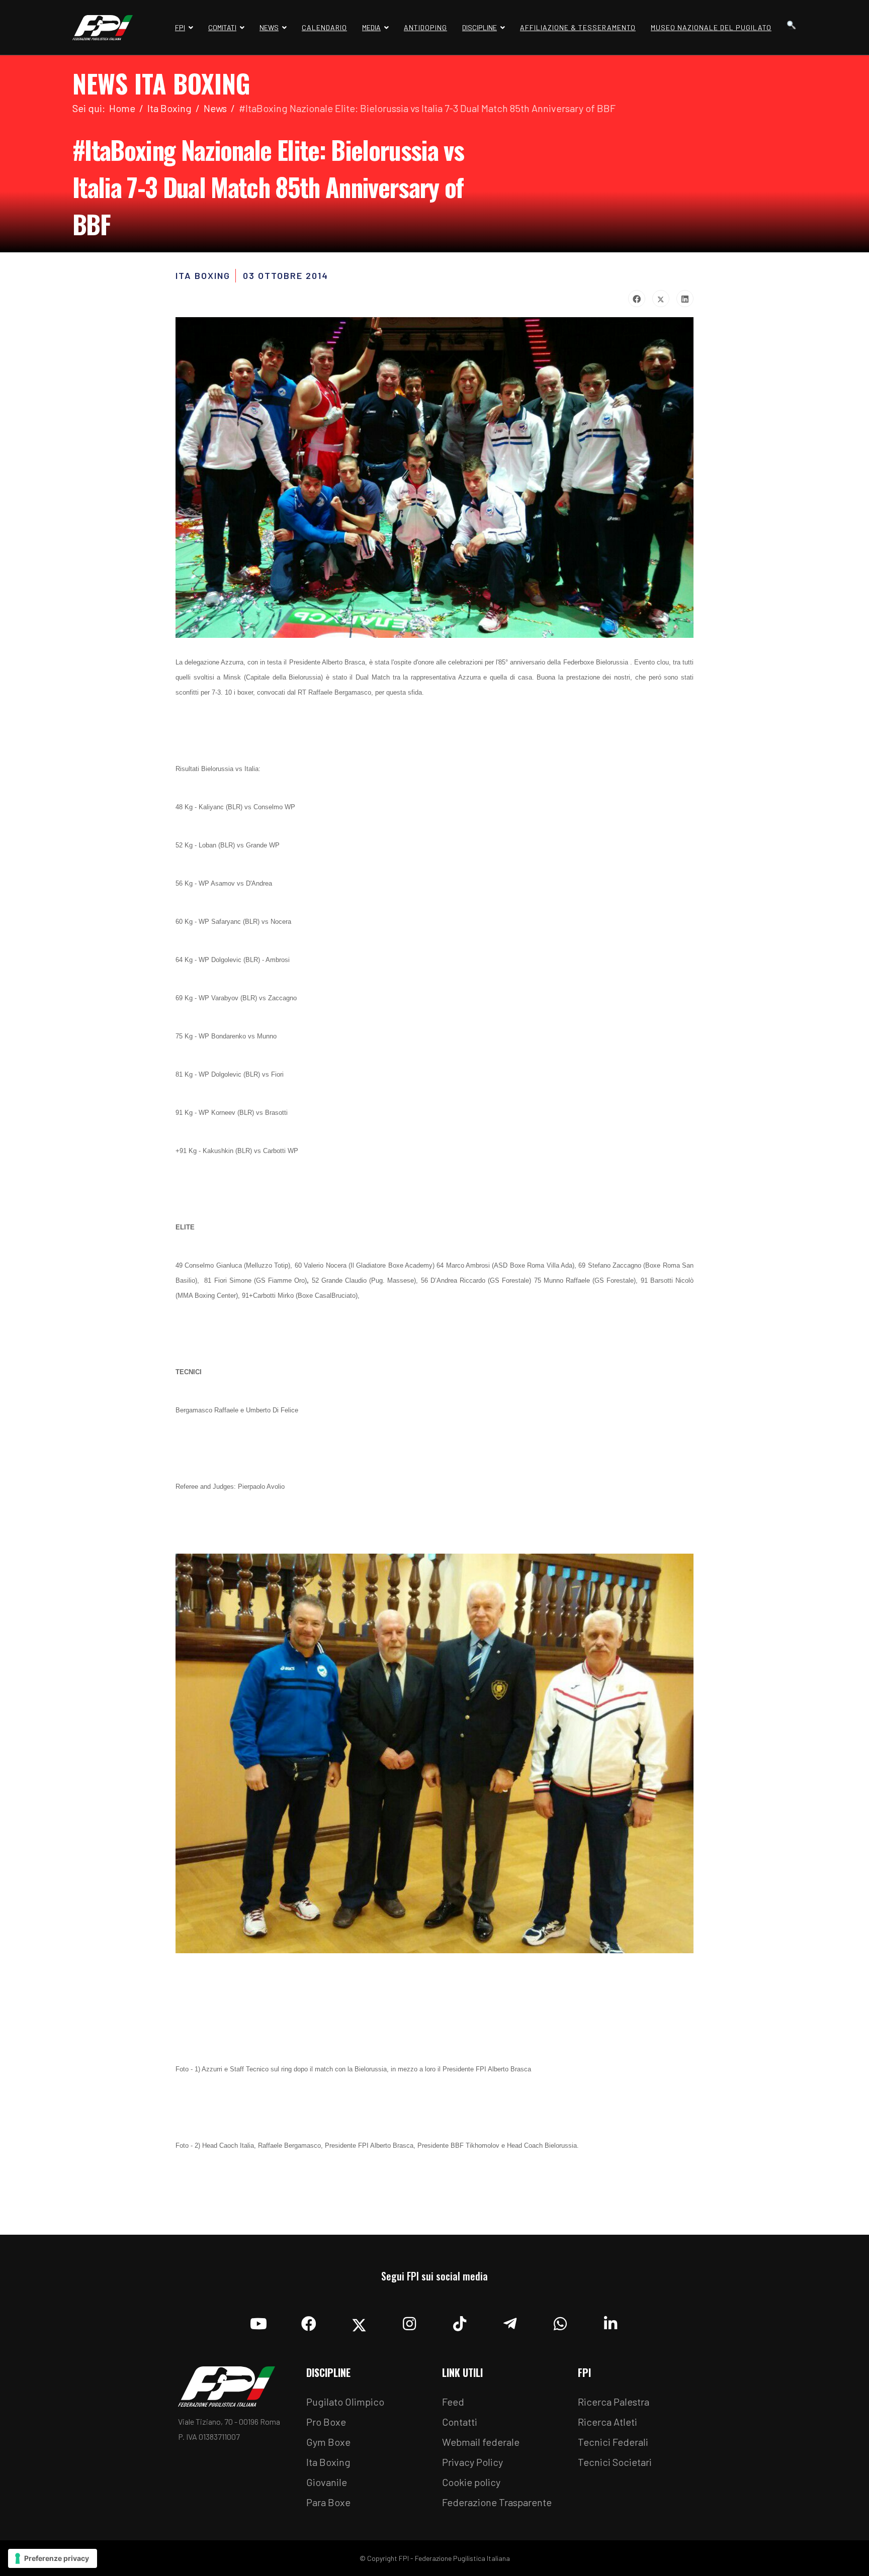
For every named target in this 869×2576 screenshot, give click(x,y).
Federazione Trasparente (497, 2502)
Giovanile (327, 2482)
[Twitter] (661, 299)
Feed (453, 2402)
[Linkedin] (611, 2321)
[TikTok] (460, 2321)
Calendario (324, 27)
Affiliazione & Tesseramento (578, 27)
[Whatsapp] (560, 2321)
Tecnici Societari (615, 2462)
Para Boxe (328, 2502)
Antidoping (425, 27)
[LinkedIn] (685, 299)
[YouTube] (258, 2321)
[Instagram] (409, 2321)
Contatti (460, 2422)
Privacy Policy (472, 2462)
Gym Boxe (328, 2442)
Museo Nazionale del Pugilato (711, 27)
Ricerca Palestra (614, 2402)
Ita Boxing (328, 2462)
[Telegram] (510, 2321)
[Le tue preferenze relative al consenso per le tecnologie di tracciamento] (53, 2558)
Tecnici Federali (613, 2442)
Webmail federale (481, 2442)
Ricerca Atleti (607, 2422)
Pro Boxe (326, 2422)
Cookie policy (471, 2482)
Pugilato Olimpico (345, 2402)
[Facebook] (637, 299)
